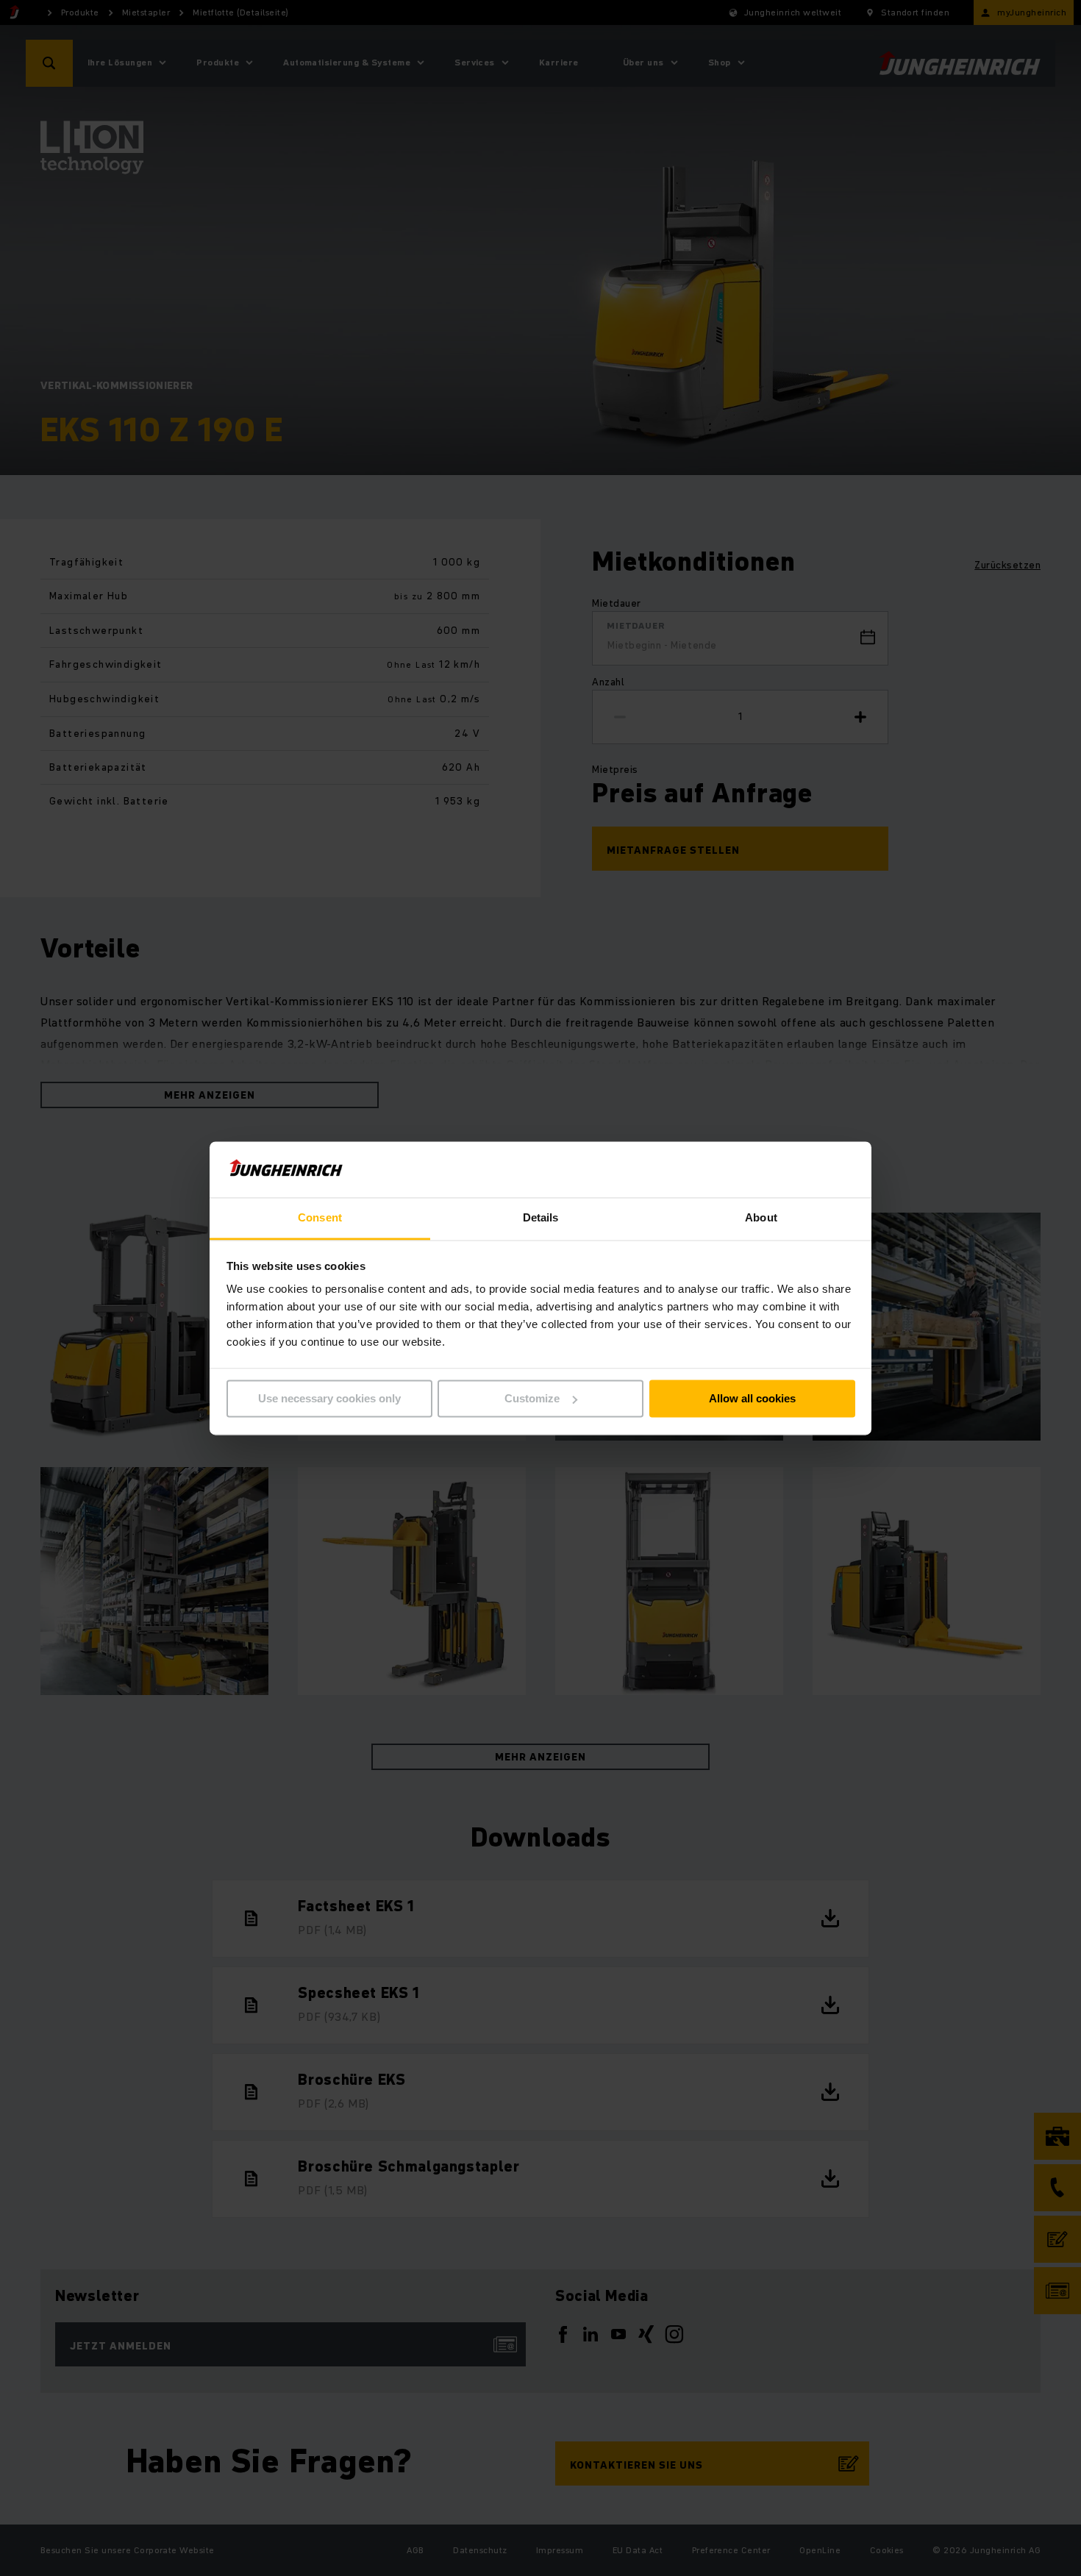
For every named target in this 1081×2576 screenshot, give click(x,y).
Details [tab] (541, 1218)
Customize (532, 1398)
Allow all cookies (752, 1398)
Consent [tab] (320, 1218)
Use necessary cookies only (329, 1398)
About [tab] (761, 1218)
